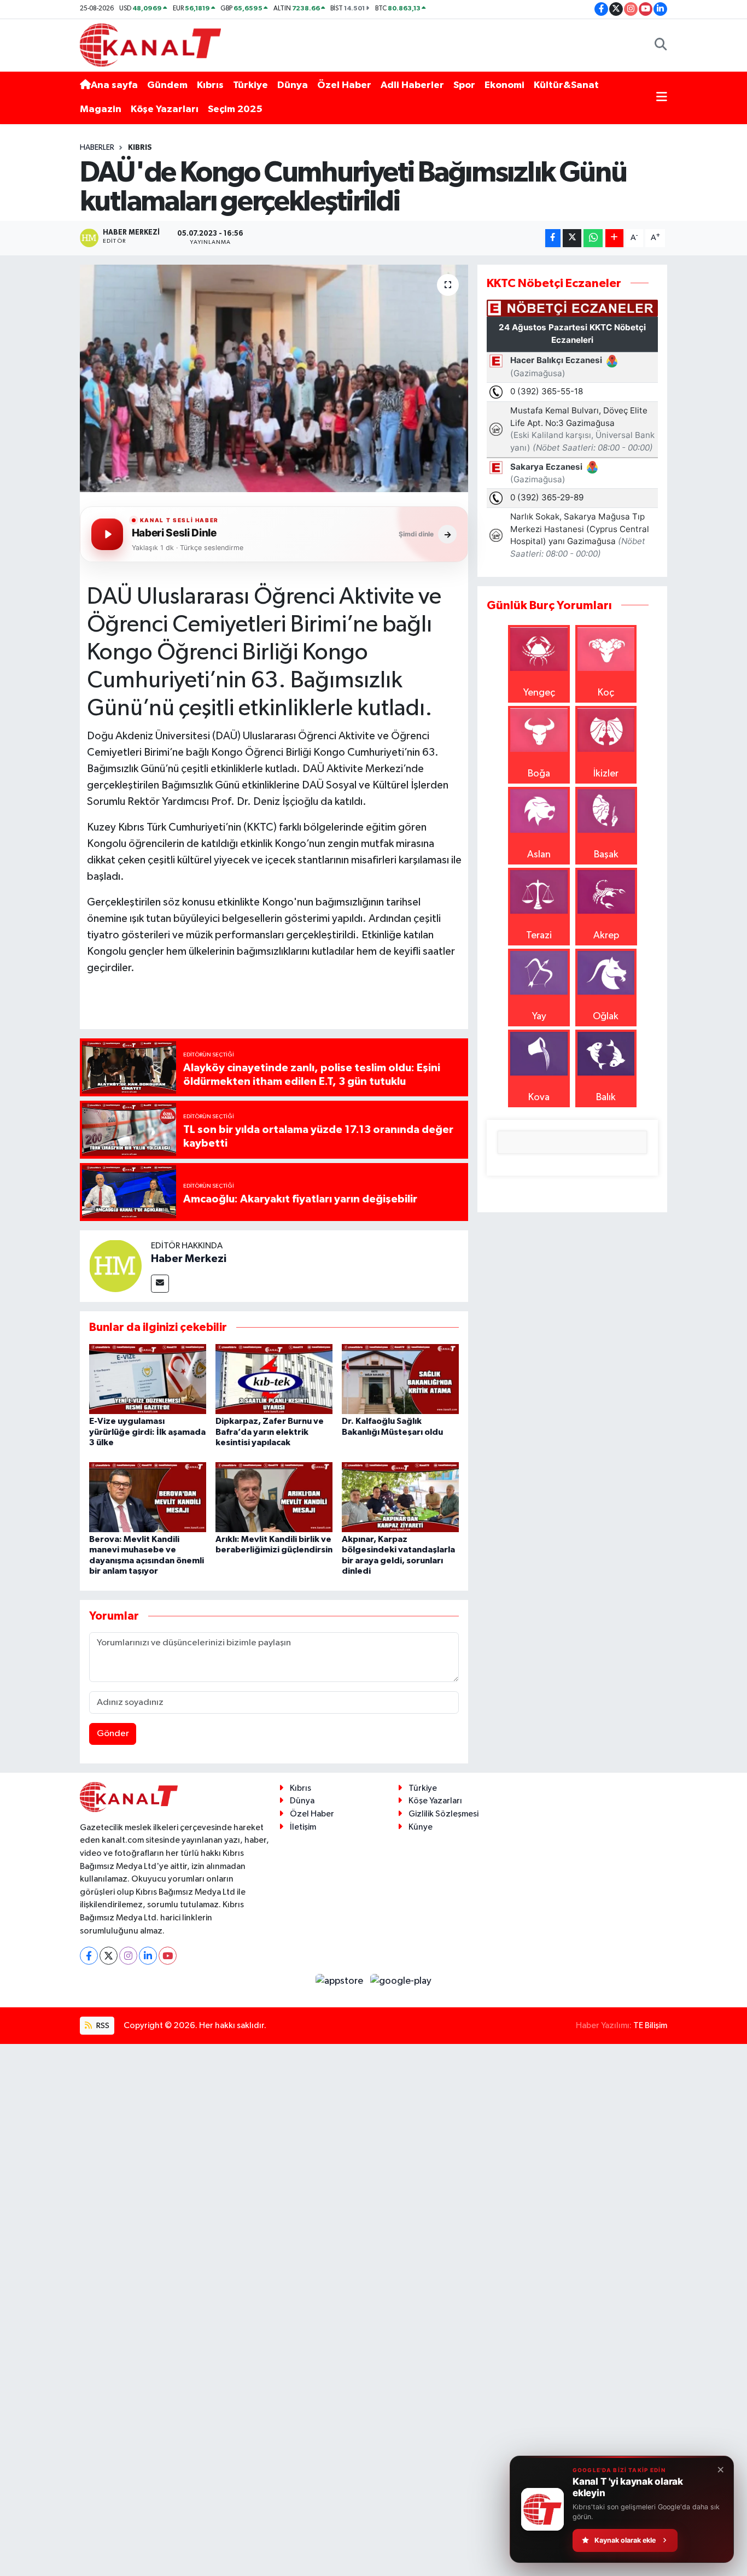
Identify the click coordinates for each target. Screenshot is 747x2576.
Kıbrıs (210, 85)
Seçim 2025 (235, 109)
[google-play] (401, 1981)
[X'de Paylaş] (572, 238)
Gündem (167, 85)
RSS (102, 2026)
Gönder (113, 1734)
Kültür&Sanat (566, 85)
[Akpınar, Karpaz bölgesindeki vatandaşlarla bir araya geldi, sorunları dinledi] (400, 1497)
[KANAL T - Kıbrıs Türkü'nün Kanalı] (150, 45)
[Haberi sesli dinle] (107, 534)
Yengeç (539, 693)
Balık (606, 1097)
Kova (539, 1097)
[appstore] (341, 1981)
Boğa (539, 774)
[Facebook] (89, 1956)
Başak (606, 855)
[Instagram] (128, 1956)
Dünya (293, 85)
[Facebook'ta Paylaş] (553, 238)
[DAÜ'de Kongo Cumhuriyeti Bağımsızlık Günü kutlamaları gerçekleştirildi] (274, 378)
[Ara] (661, 45)
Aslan (539, 855)
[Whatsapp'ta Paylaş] (593, 238)
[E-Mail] (160, 1284)
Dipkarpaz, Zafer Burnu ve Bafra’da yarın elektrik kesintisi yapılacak (270, 1432)
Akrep (606, 936)
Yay (539, 1017)
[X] (109, 1956)
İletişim (303, 1827)
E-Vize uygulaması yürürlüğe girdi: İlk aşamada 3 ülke (147, 1432)
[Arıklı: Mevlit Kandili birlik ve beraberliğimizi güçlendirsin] (274, 1497)
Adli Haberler (412, 85)
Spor (464, 85)
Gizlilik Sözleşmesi (443, 1814)
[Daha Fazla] (614, 238)
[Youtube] (168, 1956)
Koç (606, 693)
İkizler (606, 774)
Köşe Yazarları (165, 109)
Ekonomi (504, 85)
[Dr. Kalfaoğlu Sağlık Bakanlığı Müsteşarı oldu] (400, 1378)
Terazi (539, 936)
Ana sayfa (114, 85)
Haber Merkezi (189, 1259)
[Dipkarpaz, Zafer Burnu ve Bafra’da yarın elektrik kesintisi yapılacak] (274, 1378)
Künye (421, 1827)
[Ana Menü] (662, 98)
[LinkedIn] (148, 1956)
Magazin (101, 109)
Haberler (97, 148)
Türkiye (250, 85)
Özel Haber (344, 85)
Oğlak (606, 1017)
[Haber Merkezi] (115, 1265)
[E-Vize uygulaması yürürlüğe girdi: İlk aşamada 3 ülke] (148, 1378)
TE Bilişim (650, 2026)
